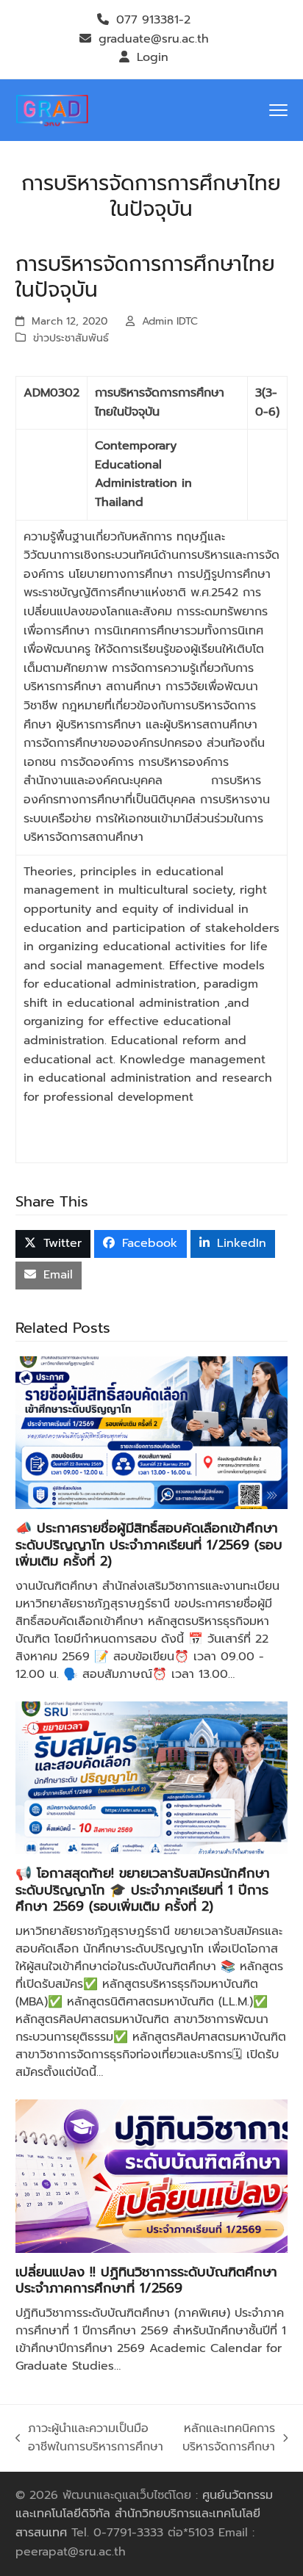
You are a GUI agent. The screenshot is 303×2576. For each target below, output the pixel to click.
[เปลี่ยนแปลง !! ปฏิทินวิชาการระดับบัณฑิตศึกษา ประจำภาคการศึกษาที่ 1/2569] (152, 2176)
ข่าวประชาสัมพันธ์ (71, 338)
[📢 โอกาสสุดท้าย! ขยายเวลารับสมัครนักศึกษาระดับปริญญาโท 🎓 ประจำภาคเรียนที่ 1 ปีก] (152, 1777)
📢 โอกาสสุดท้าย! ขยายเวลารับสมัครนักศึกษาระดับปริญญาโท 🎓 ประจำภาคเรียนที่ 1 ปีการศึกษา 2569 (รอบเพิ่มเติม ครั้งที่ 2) (143, 1890)
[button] (278, 110)
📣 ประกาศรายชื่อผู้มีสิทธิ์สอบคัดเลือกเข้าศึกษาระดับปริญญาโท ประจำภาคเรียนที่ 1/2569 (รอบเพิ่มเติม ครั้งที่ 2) (149, 1545)
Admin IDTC (170, 321)
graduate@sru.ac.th (154, 39)
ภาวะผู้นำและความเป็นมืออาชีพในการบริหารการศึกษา (90, 2438)
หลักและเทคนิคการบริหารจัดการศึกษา (227, 2438)
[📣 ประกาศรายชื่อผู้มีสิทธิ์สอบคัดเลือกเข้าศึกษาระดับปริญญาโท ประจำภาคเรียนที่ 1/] (152, 1432)
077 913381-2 (153, 20)
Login (153, 57)
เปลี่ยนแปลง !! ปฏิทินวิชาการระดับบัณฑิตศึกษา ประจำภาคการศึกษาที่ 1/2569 (146, 2280)
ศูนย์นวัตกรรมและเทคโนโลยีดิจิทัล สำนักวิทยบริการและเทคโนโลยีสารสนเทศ (144, 2514)
